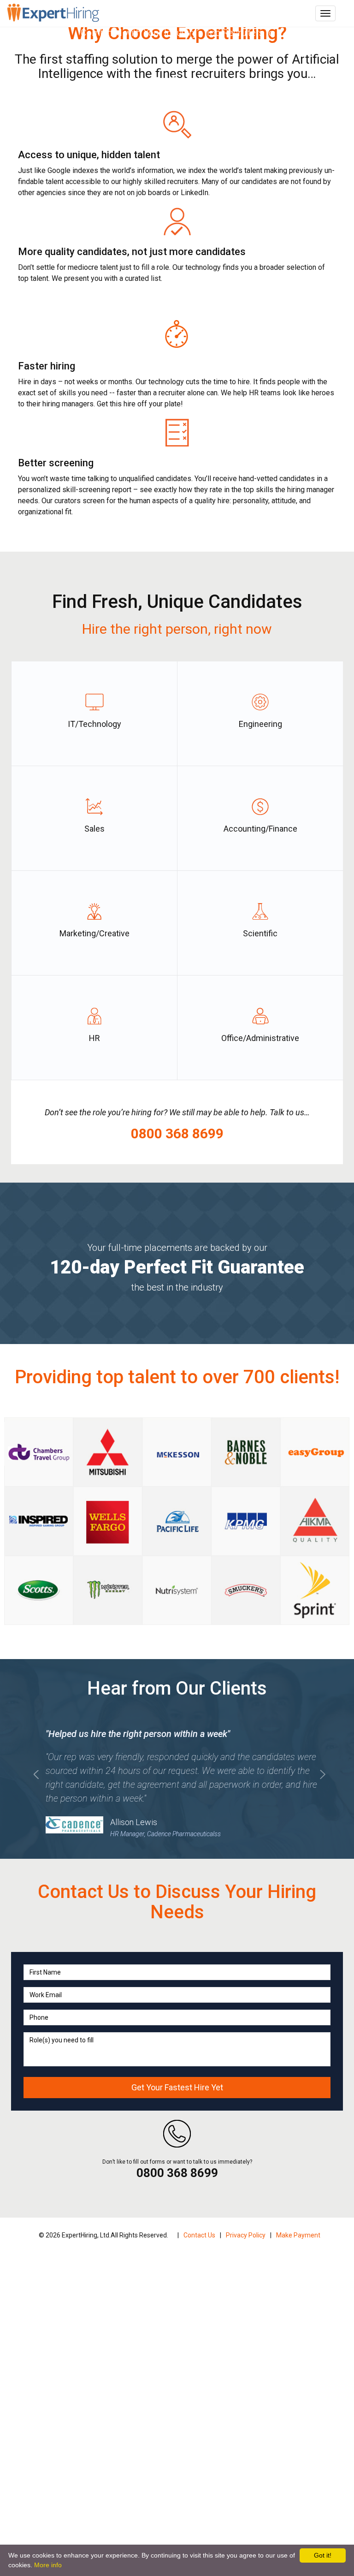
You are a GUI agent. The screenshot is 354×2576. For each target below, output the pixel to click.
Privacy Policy (246, 2235)
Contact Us (199, 2235)
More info (48, 2565)
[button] (36, 1803)
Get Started (177, 80)
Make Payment (298, 2235)
